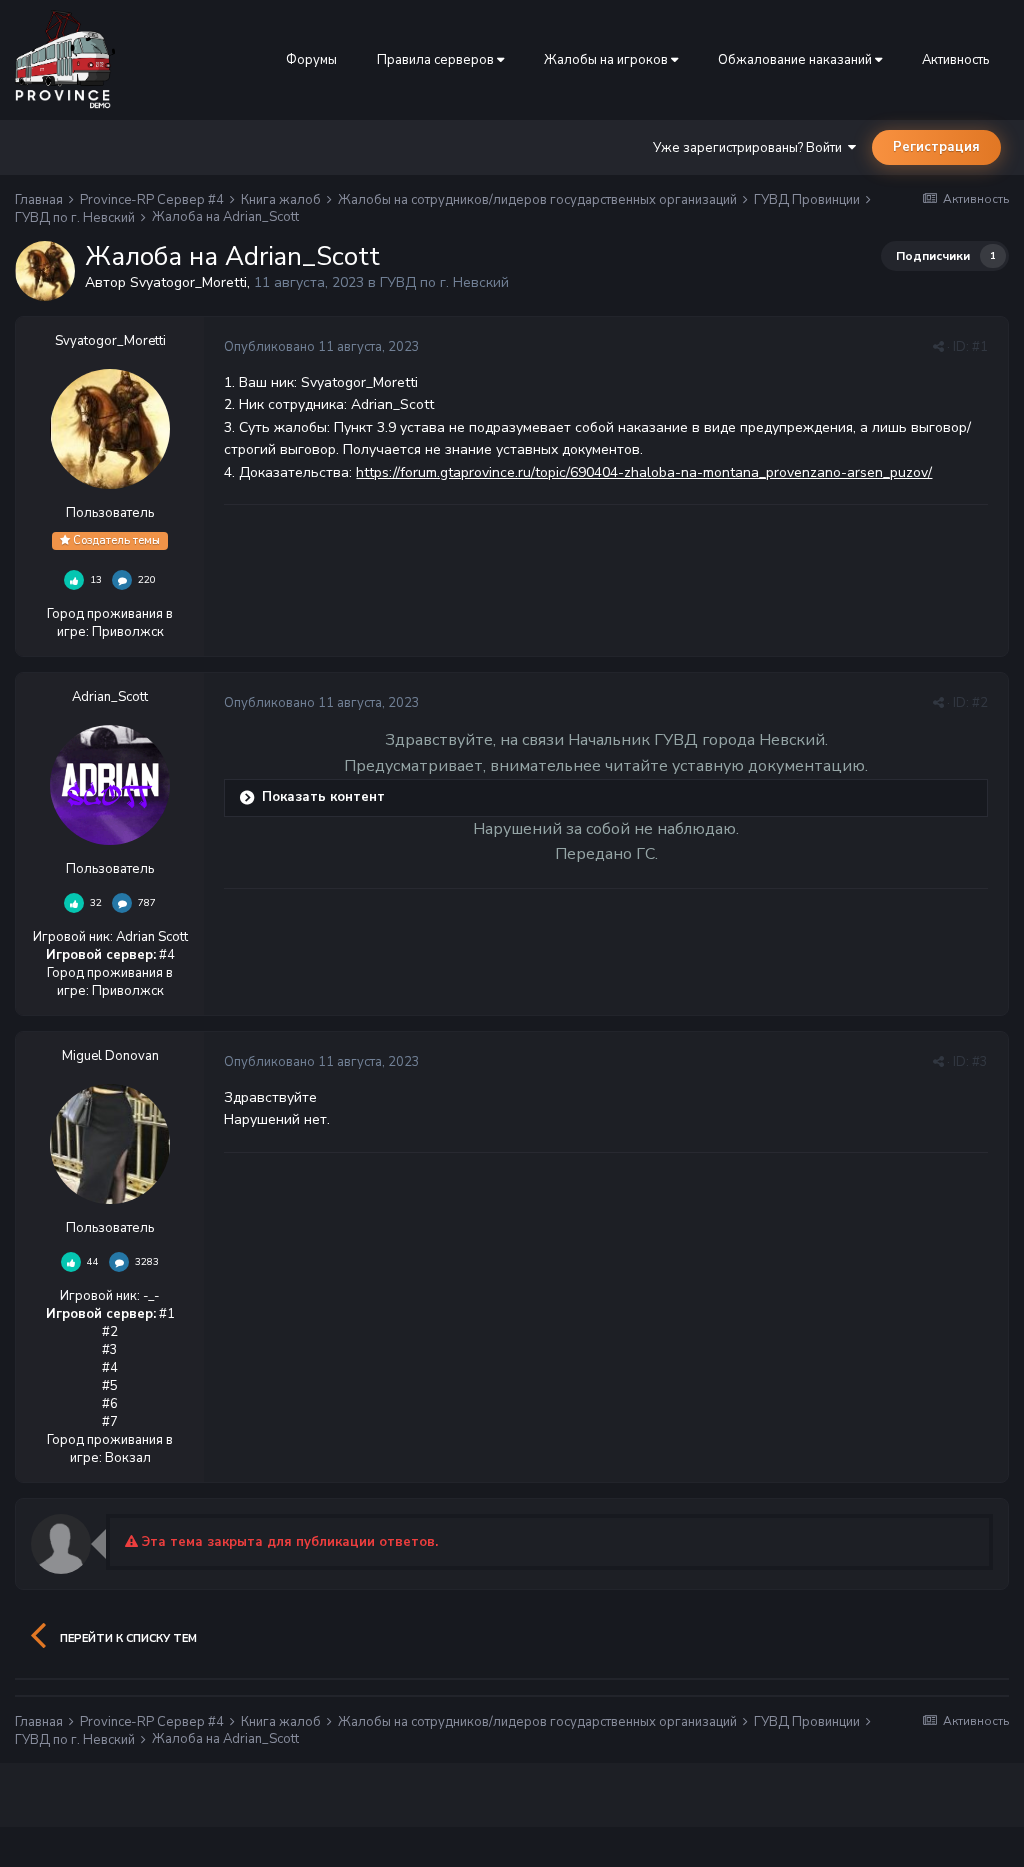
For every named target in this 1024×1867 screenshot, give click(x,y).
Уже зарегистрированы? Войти (750, 148)
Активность (955, 60)
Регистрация (936, 147)
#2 (980, 703)
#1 (980, 347)
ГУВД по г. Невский (444, 282)
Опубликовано (322, 347)
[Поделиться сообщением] (938, 347)
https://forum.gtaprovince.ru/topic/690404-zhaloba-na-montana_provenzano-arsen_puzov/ (644, 472)
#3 (980, 1062)
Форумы (311, 60)
